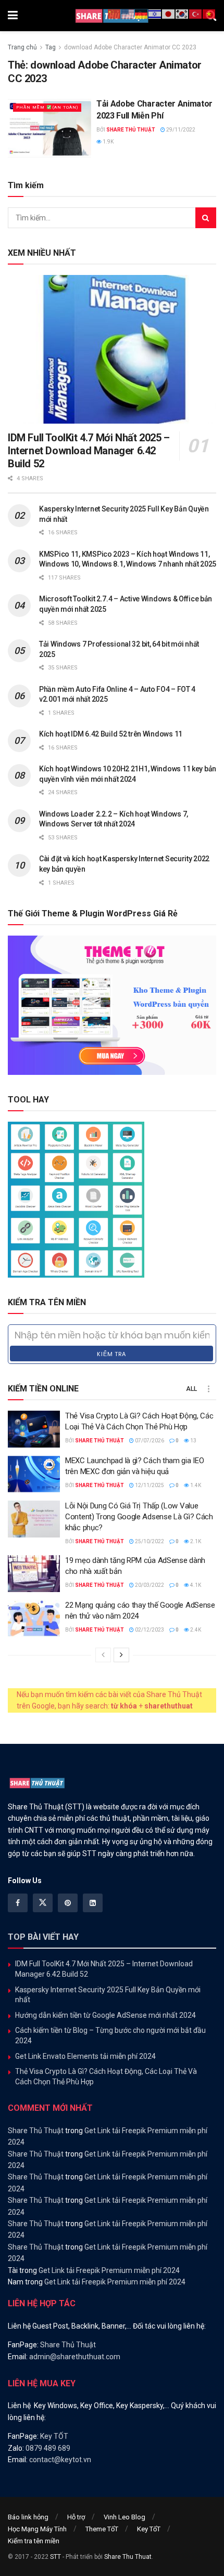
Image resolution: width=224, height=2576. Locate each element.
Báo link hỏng (28, 2517)
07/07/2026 (149, 1441)
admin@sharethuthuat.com (75, 2357)
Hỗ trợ (76, 2517)
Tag (51, 47)
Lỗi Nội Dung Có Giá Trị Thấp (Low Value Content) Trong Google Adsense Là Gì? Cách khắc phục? (139, 1517)
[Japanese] (169, 14)
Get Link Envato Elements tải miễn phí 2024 (85, 2056)
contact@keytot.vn (60, 2460)
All (191, 1389)
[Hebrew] (155, 14)
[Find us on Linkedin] (93, 1903)
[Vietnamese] (209, 14)
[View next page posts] (121, 1655)
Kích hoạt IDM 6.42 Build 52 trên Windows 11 (111, 734)
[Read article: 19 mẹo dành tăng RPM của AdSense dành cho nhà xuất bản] (34, 1574)
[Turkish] (196, 14)
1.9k (108, 142)
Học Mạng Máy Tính (37, 2529)
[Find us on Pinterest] (68, 1903)
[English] (128, 14)
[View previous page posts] (103, 1655)
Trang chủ (22, 47)
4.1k (195, 1585)
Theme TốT (102, 2529)
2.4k (195, 1630)
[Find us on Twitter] (43, 1903)
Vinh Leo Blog (125, 2517)
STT (55, 2557)
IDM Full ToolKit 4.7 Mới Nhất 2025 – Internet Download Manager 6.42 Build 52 (89, 451)
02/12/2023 (149, 1630)
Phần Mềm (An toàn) (47, 108)
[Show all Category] (208, 1389)
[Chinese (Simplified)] (115, 14)
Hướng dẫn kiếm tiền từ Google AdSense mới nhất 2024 (105, 2015)
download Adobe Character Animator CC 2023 (130, 47)
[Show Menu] (13, 16)
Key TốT (149, 2529)
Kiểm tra (111, 1354)
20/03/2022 (149, 1585)
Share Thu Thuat (128, 2557)
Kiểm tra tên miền (34, 2541)
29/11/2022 (180, 130)
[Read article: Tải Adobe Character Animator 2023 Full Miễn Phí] (49, 128)
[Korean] (182, 14)
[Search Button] (206, 218)
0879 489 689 (48, 2448)
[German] (142, 14)
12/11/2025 (149, 1485)
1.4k (195, 1485)
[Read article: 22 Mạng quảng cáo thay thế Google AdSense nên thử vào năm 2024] (34, 1619)
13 (193, 1441)
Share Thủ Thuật (131, 130)
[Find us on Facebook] (18, 1903)
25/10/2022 (149, 1541)
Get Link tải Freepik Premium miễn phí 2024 (109, 2270)
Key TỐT (54, 2436)
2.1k (195, 1541)
